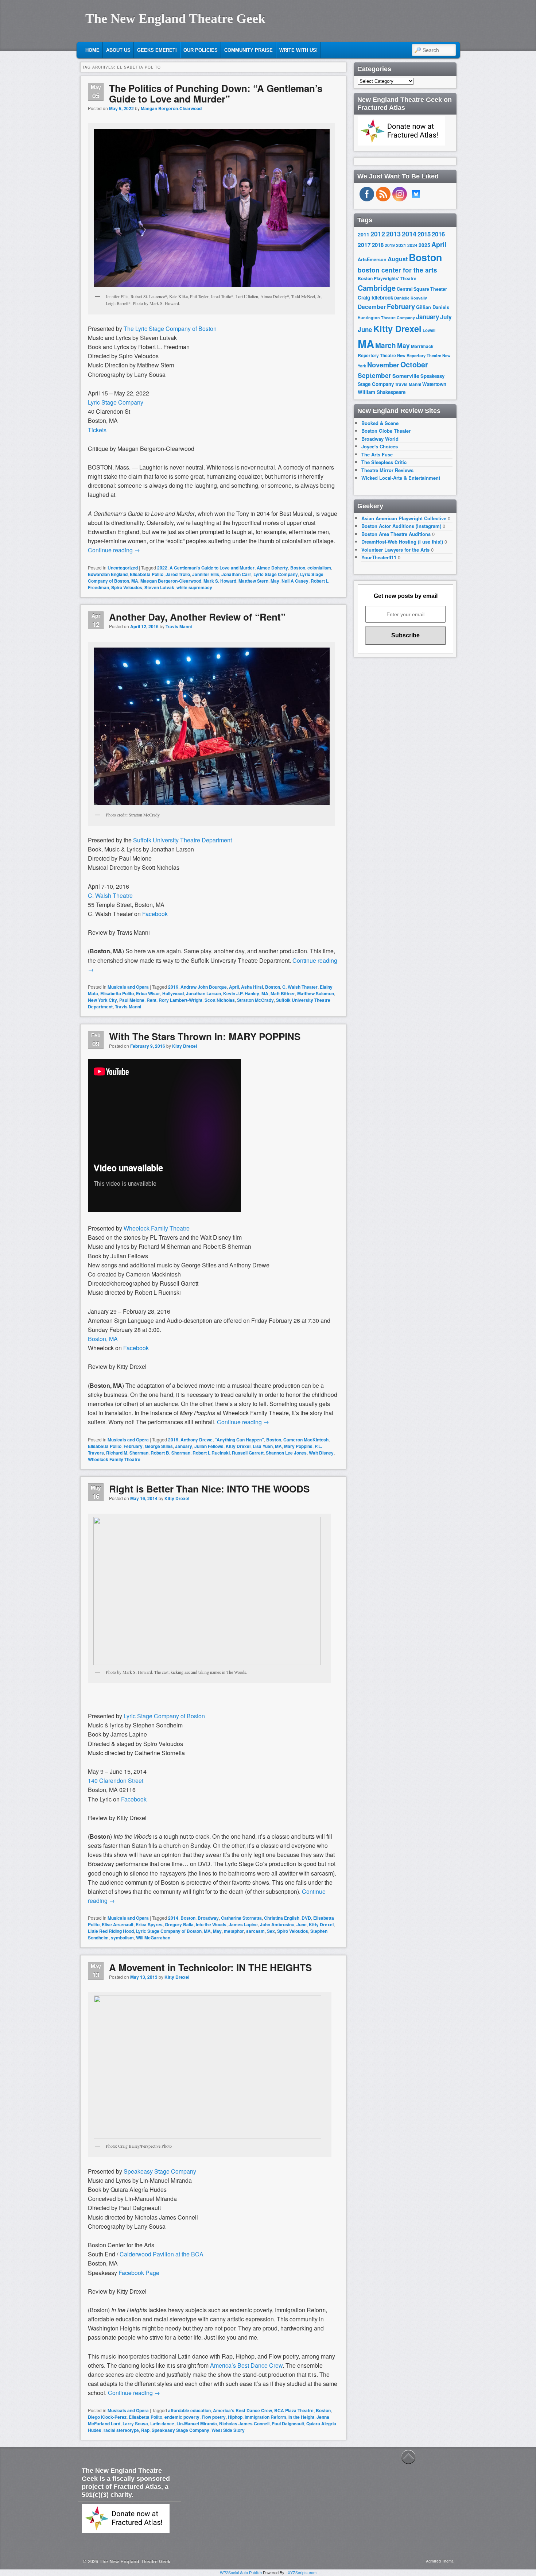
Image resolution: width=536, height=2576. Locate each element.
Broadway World (380, 439)
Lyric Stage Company (116, 402)
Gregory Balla (179, 1924)
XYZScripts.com (302, 2572)
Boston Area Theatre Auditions (396, 534)
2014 (173, 1918)
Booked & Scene (380, 423)
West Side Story (228, 2430)
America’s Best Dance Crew (246, 2365)
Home (92, 50)
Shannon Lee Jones (286, 1453)
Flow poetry (214, 2417)
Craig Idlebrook (375, 298)
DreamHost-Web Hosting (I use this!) (402, 542)
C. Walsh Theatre (110, 895)
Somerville (406, 376)
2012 (378, 234)
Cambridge (377, 288)
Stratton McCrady (255, 1000)
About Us (118, 50)
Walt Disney (321, 1453)
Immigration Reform (265, 2417)
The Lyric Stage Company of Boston (170, 329)
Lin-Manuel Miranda (197, 2424)
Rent (152, 1000)
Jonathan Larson (203, 993)
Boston (298, 568)
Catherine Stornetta (241, 1918)
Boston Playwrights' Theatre (387, 279)
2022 (162, 568)
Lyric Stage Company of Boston (164, 1716)
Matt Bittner (283, 993)
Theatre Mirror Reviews (387, 470)
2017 (364, 245)
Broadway (208, 1918)
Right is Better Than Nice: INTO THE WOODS (209, 1489)
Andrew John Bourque (204, 987)
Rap (145, 2430)
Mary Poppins (298, 1446)
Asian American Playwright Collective (404, 518)
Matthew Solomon (316, 993)
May (275, 581)
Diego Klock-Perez (107, 2417)
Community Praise (248, 50)
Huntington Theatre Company (386, 318)
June (302, 1924)
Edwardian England (108, 574)
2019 (390, 245)
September (374, 375)
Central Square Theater (422, 289)
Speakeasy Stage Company (160, 2171)
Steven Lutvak (159, 587)
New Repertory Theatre (419, 355)
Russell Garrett (248, 1453)
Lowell (429, 330)
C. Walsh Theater (300, 987)
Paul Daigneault (288, 2424)
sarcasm (255, 1931)
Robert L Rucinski (211, 1453)
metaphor (234, 1931)
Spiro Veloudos (127, 587)
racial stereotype (121, 2430)
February (133, 1446)
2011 (364, 234)
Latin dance (162, 2424)
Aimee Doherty (272, 568)
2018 (378, 245)
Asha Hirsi (252, 987)
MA (135, 581)
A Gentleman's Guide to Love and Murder (212, 568)
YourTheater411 (379, 557)
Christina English (282, 1918)
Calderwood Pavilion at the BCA (162, 2254)
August (398, 259)
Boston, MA (103, 1339)
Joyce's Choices (380, 446)
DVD (306, 1918)
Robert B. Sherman (170, 1453)
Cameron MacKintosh (306, 1440)
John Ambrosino (277, 1924)
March (386, 345)
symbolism (122, 1938)
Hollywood (173, 993)
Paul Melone (132, 1000)
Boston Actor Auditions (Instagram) (401, 526)
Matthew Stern (253, 581)
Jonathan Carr (236, 574)
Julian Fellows (209, 1446)
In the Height (301, 2417)
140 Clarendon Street (116, 1781)
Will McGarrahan (153, 1938)
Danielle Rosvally (411, 298)
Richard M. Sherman (127, 1453)
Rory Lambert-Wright (180, 1000)
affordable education (189, 2410)
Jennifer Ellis (206, 574)
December (372, 307)
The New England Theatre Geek (175, 19)
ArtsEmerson (372, 259)
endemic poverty (182, 2417)
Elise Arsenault (118, 1924)
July (446, 317)
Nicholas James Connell (244, 2424)
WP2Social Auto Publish (241, 2572)
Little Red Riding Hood (111, 1931)
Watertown (434, 384)
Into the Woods (211, 1924)
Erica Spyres (149, 1924)
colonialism (319, 568)
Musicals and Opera (128, 987)
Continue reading (114, 550)
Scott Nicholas (220, 1000)
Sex (271, 1931)
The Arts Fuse (377, 454)
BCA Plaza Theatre (294, 2410)
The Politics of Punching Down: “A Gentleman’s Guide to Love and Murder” (216, 93)
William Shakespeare (382, 392)
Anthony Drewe (197, 1440)
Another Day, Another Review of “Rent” (197, 617)
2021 (401, 245)
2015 (424, 234)
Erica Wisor (148, 993)
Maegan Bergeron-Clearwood (171, 108)
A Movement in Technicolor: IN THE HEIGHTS (210, 1967)
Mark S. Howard (220, 581)
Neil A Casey (295, 581)
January (184, 1446)
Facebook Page (139, 2273)
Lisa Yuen (263, 1446)
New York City (102, 1000)
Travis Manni (179, 626)
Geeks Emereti (157, 50)
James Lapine (243, 1924)
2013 (393, 234)
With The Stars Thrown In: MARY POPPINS (205, 1036)
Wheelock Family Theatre (157, 1228)
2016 (173, 987)
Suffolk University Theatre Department (182, 840)
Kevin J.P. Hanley (241, 993)
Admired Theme (440, 2561)
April (234, 987)
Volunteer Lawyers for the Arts (395, 550)
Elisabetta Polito (147, 574)
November (383, 365)
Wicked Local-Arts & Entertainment (401, 478)
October (414, 364)
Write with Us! (298, 50)
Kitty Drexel (185, 1046)
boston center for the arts (397, 270)
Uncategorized (123, 568)
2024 (412, 245)
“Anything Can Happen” (239, 1440)
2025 (424, 245)
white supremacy (194, 587)
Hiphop (235, 2417)
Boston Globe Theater (386, 431)
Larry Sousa (135, 2424)
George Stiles (159, 1446)
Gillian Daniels (433, 307)
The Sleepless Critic (384, 462)
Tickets (97, 430)
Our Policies (201, 50)
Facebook (155, 914)
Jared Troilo (178, 574)
